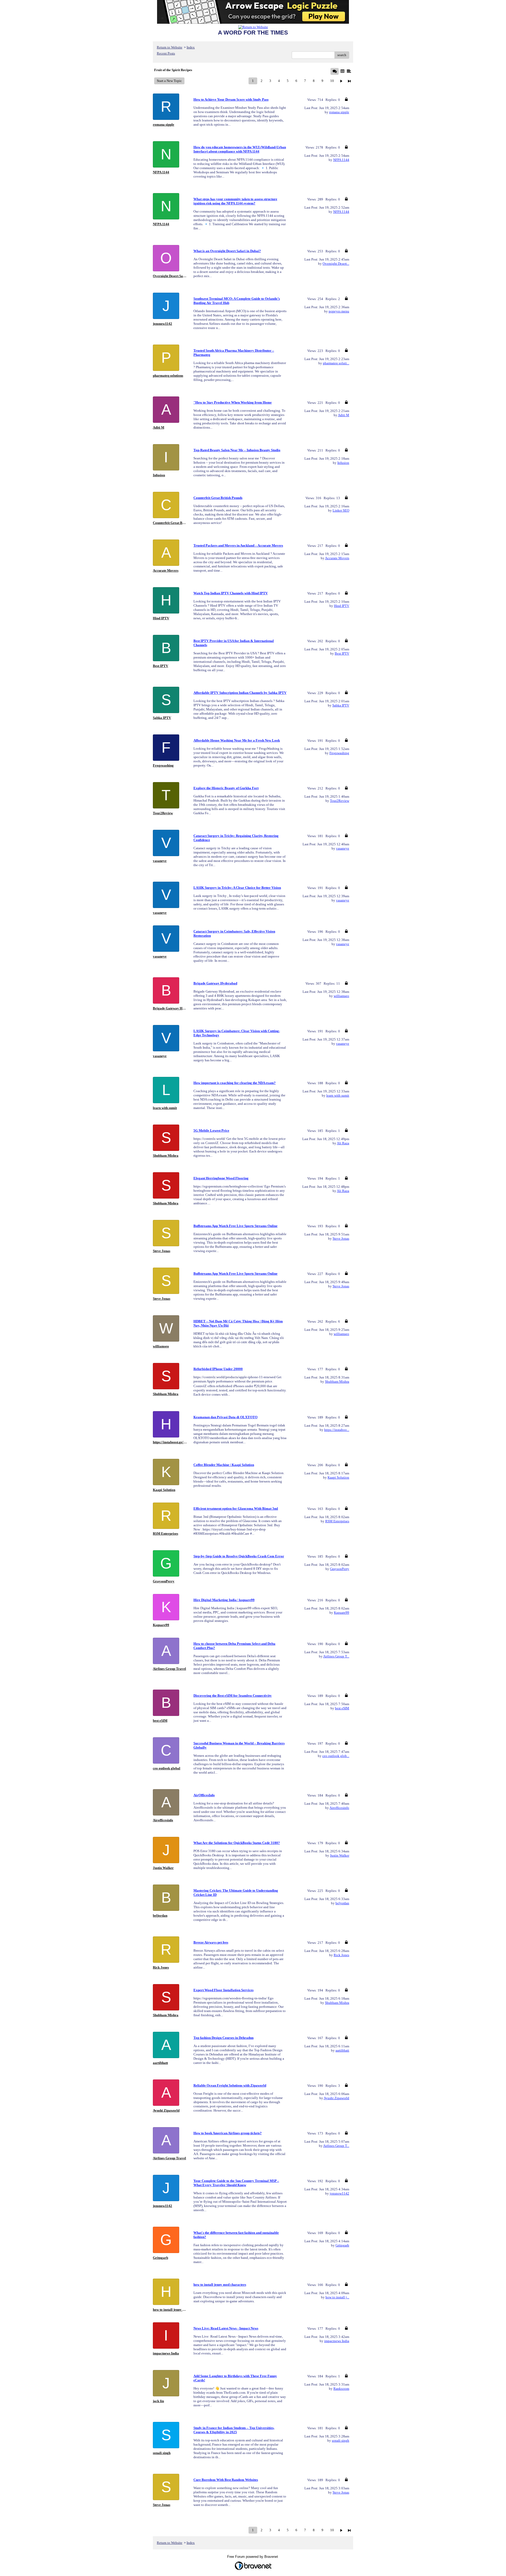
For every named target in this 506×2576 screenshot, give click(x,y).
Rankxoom (341, 2389)
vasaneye (343, 848)
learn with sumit (338, 1095)
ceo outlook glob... (336, 1756)
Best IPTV (342, 653)
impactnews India (337, 2341)
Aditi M (344, 415)
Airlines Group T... (336, 1656)
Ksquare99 (342, 1613)
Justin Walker (340, 1855)
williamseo (341, 996)
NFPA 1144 (341, 160)
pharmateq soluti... (336, 363)
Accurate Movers (337, 558)
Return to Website (170, 47)
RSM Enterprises (337, 1521)
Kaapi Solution (338, 1477)
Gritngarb (342, 2245)
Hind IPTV (342, 606)
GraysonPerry (340, 1569)
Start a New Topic (169, 81)
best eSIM (342, 1708)
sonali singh (340, 2440)
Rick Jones (341, 1955)
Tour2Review (340, 801)
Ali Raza (343, 1143)
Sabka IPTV (341, 705)
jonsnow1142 (339, 2193)
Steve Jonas (341, 1238)
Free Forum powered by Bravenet (253, 2557)
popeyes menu (339, 311)
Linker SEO (341, 510)
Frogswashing (339, 753)
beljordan (342, 1903)
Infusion (343, 463)
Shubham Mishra (337, 1382)
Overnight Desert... (336, 264)
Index (191, 47)
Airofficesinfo (339, 1808)
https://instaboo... (337, 1430)
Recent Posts (166, 53)
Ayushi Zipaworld (336, 2098)
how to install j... (337, 2297)
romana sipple (339, 112)
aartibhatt (342, 2050)
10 (332, 81)
